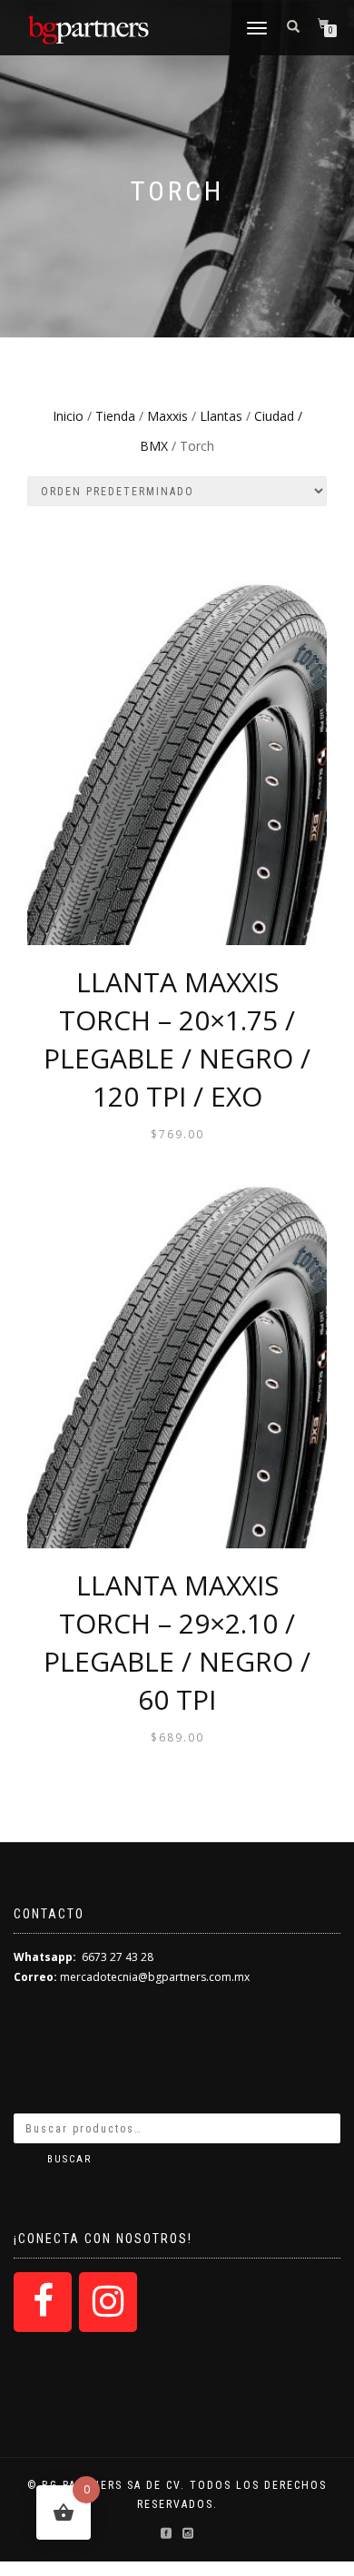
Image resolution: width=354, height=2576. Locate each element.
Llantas (221, 416)
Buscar (69, 2159)
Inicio (68, 416)
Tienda (115, 416)
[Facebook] (43, 2302)
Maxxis (167, 416)
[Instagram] (108, 2302)
